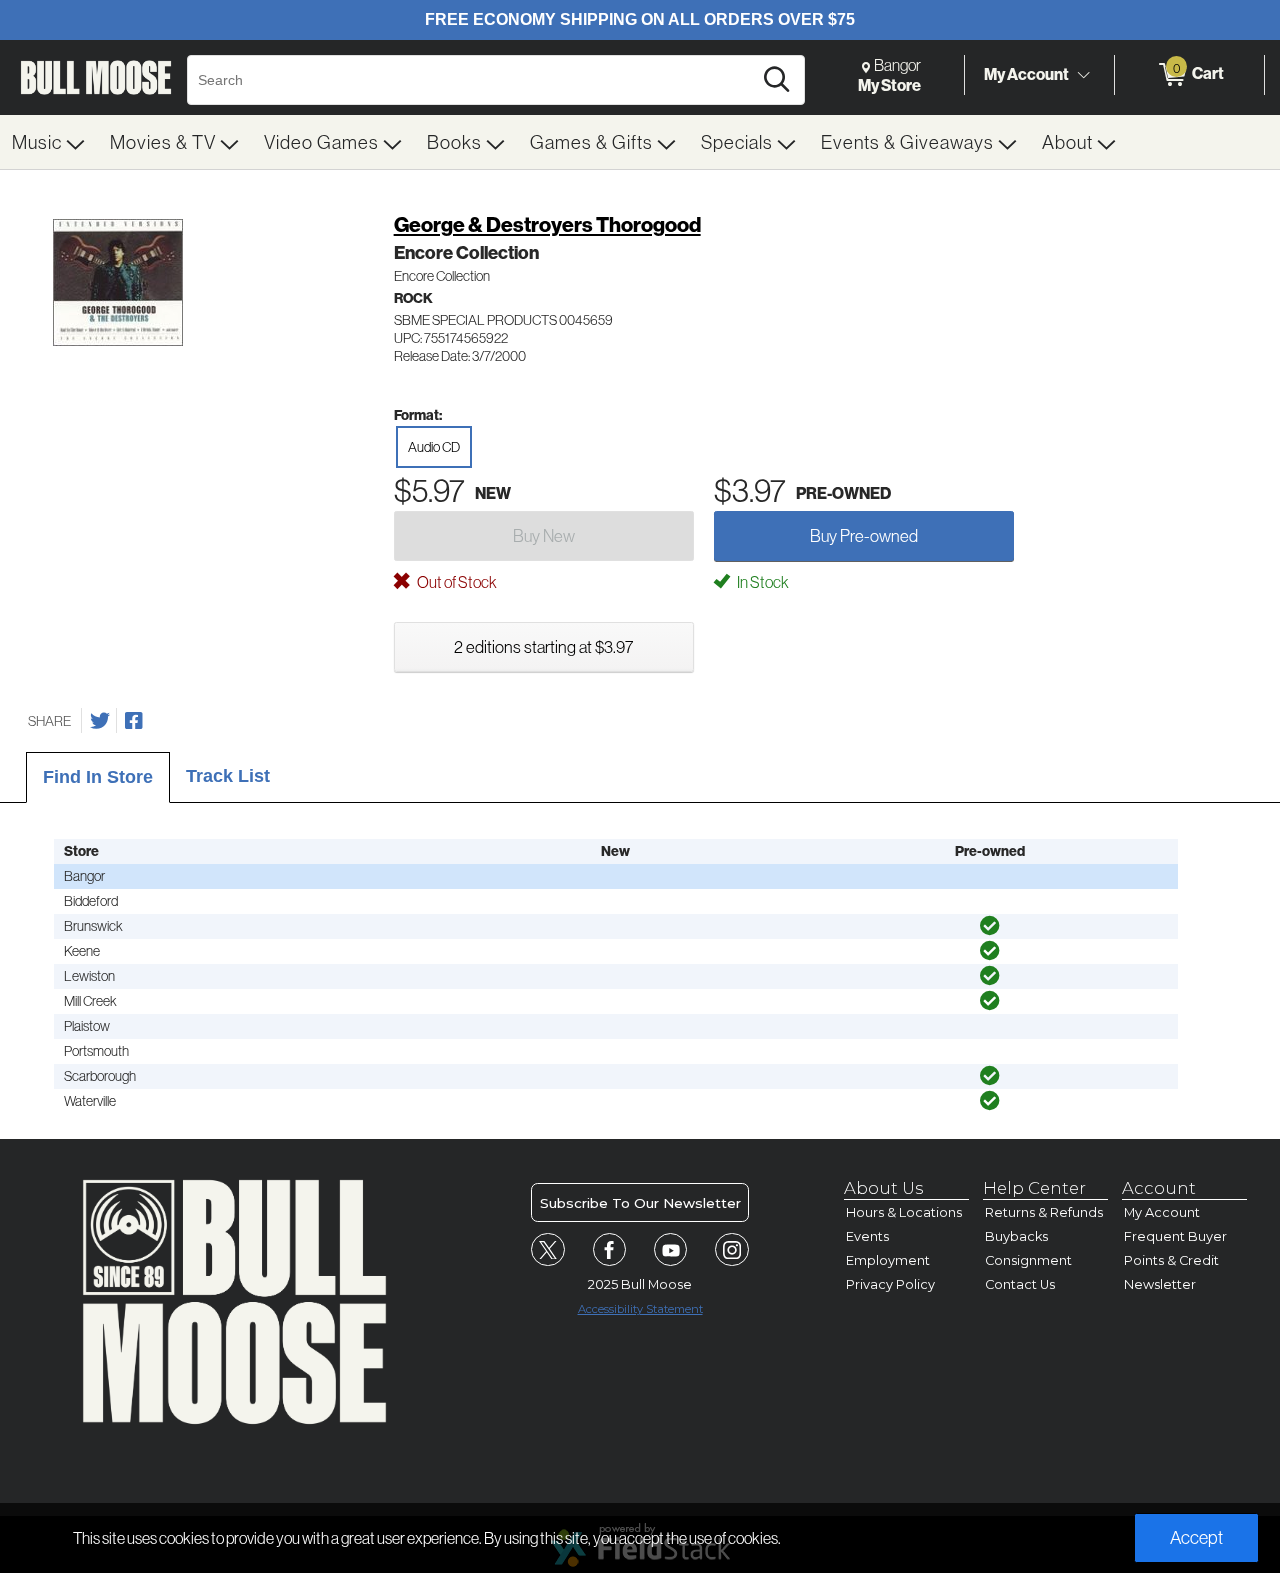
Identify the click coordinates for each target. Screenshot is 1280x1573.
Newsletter (1160, 1284)
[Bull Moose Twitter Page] (548, 1250)
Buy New (544, 535)
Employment (888, 1260)
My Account (1026, 74)
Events (867, 1236)
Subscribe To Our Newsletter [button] (640, 1203)
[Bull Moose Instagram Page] (732, 1250)
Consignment (1028, 1260)
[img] (990, 926)
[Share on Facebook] (134, 721)
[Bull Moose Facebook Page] (610, 1250)
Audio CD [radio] (434, 447)
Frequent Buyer (1175, 1236)
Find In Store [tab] (98, 777)
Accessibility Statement (640, 1309)
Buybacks (1016, 1236)
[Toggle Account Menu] (1083, 75)
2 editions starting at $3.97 (543, 646)
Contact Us (1020, 1284)
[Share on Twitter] (100, 721)
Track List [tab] (228, 776)
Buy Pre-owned (864, 535)
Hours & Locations (904, 1212)
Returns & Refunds (1044, 1212)
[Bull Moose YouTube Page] (671, 1250)
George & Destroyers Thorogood (547, 224)
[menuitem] (49, 142)
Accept (1196, 1537)
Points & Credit (1171, 1260)
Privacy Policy (890, 1284)
